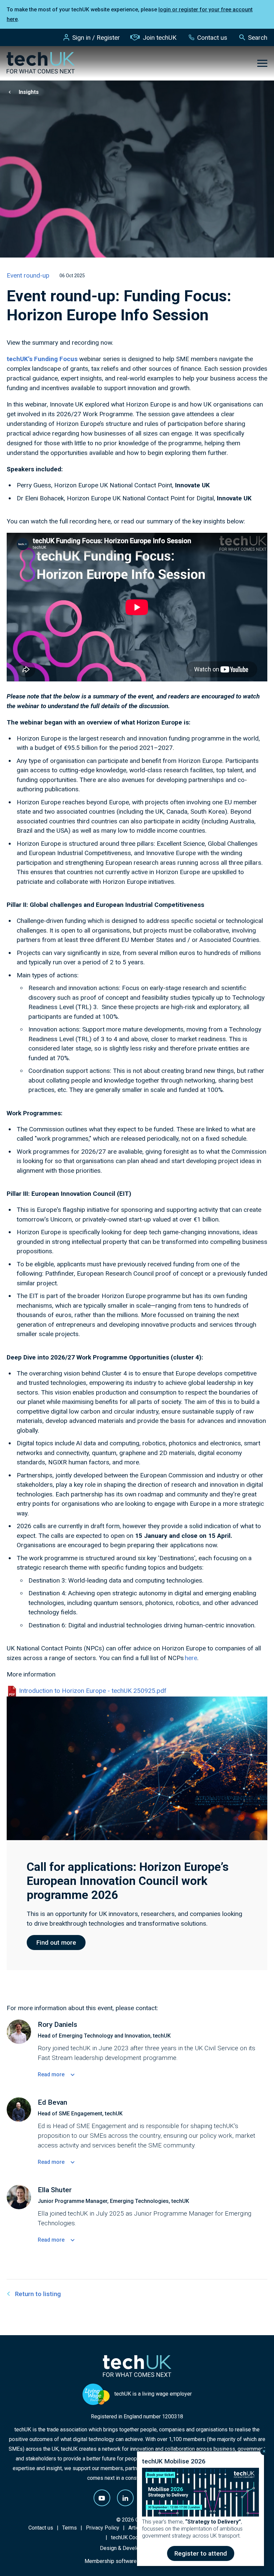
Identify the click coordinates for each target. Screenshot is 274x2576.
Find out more (56, 1943)
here (191, 1658)
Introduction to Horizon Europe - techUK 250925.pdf (92, 1691)
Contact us (212, 38)
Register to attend (201, 2553)
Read (51, 2074)
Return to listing (38, 2294)
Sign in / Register (96, 38)
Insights (29, 92)
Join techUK (160, 38)
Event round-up (28, 275)
